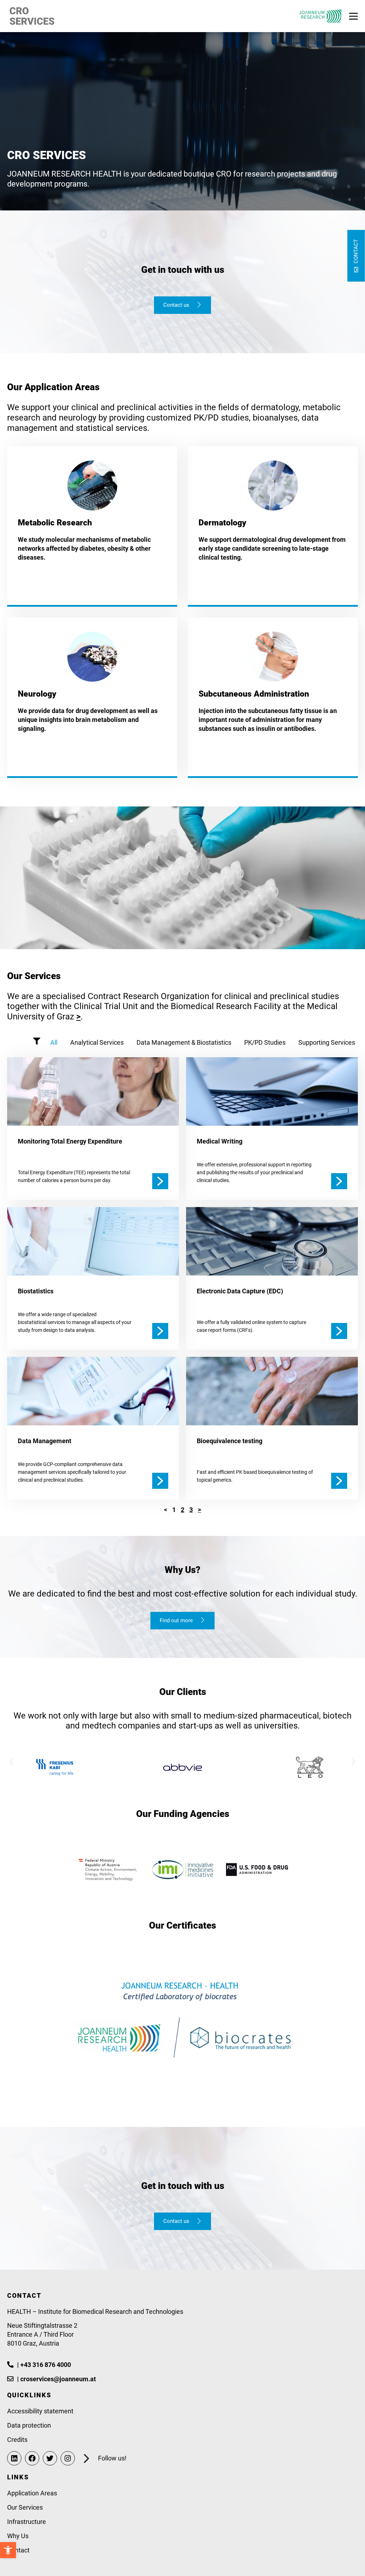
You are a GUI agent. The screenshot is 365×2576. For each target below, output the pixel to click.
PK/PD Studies (265, 1042)
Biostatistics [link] (36, 1291)
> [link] (78, 1017)
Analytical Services (97, 1042)
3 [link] (191, 1510)
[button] (12, 1762)
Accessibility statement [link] (40, 2411)
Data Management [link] (45, 1441)
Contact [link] (18, 2550)
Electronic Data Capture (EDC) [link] (240, 1291)
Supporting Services (327, 1042)
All (54, 1042)
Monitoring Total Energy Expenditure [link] (70, 1141)
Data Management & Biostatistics (184, 1042)
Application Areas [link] (32, 2493)
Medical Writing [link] (220, 1141)
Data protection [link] (29, 2425)
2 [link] (182, 1510)
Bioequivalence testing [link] (230, 1441)
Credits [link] (17, 2440)
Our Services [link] (25, 2507)
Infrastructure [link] (27, 2522)
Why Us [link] (18, 2536)
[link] (8, 2550)
